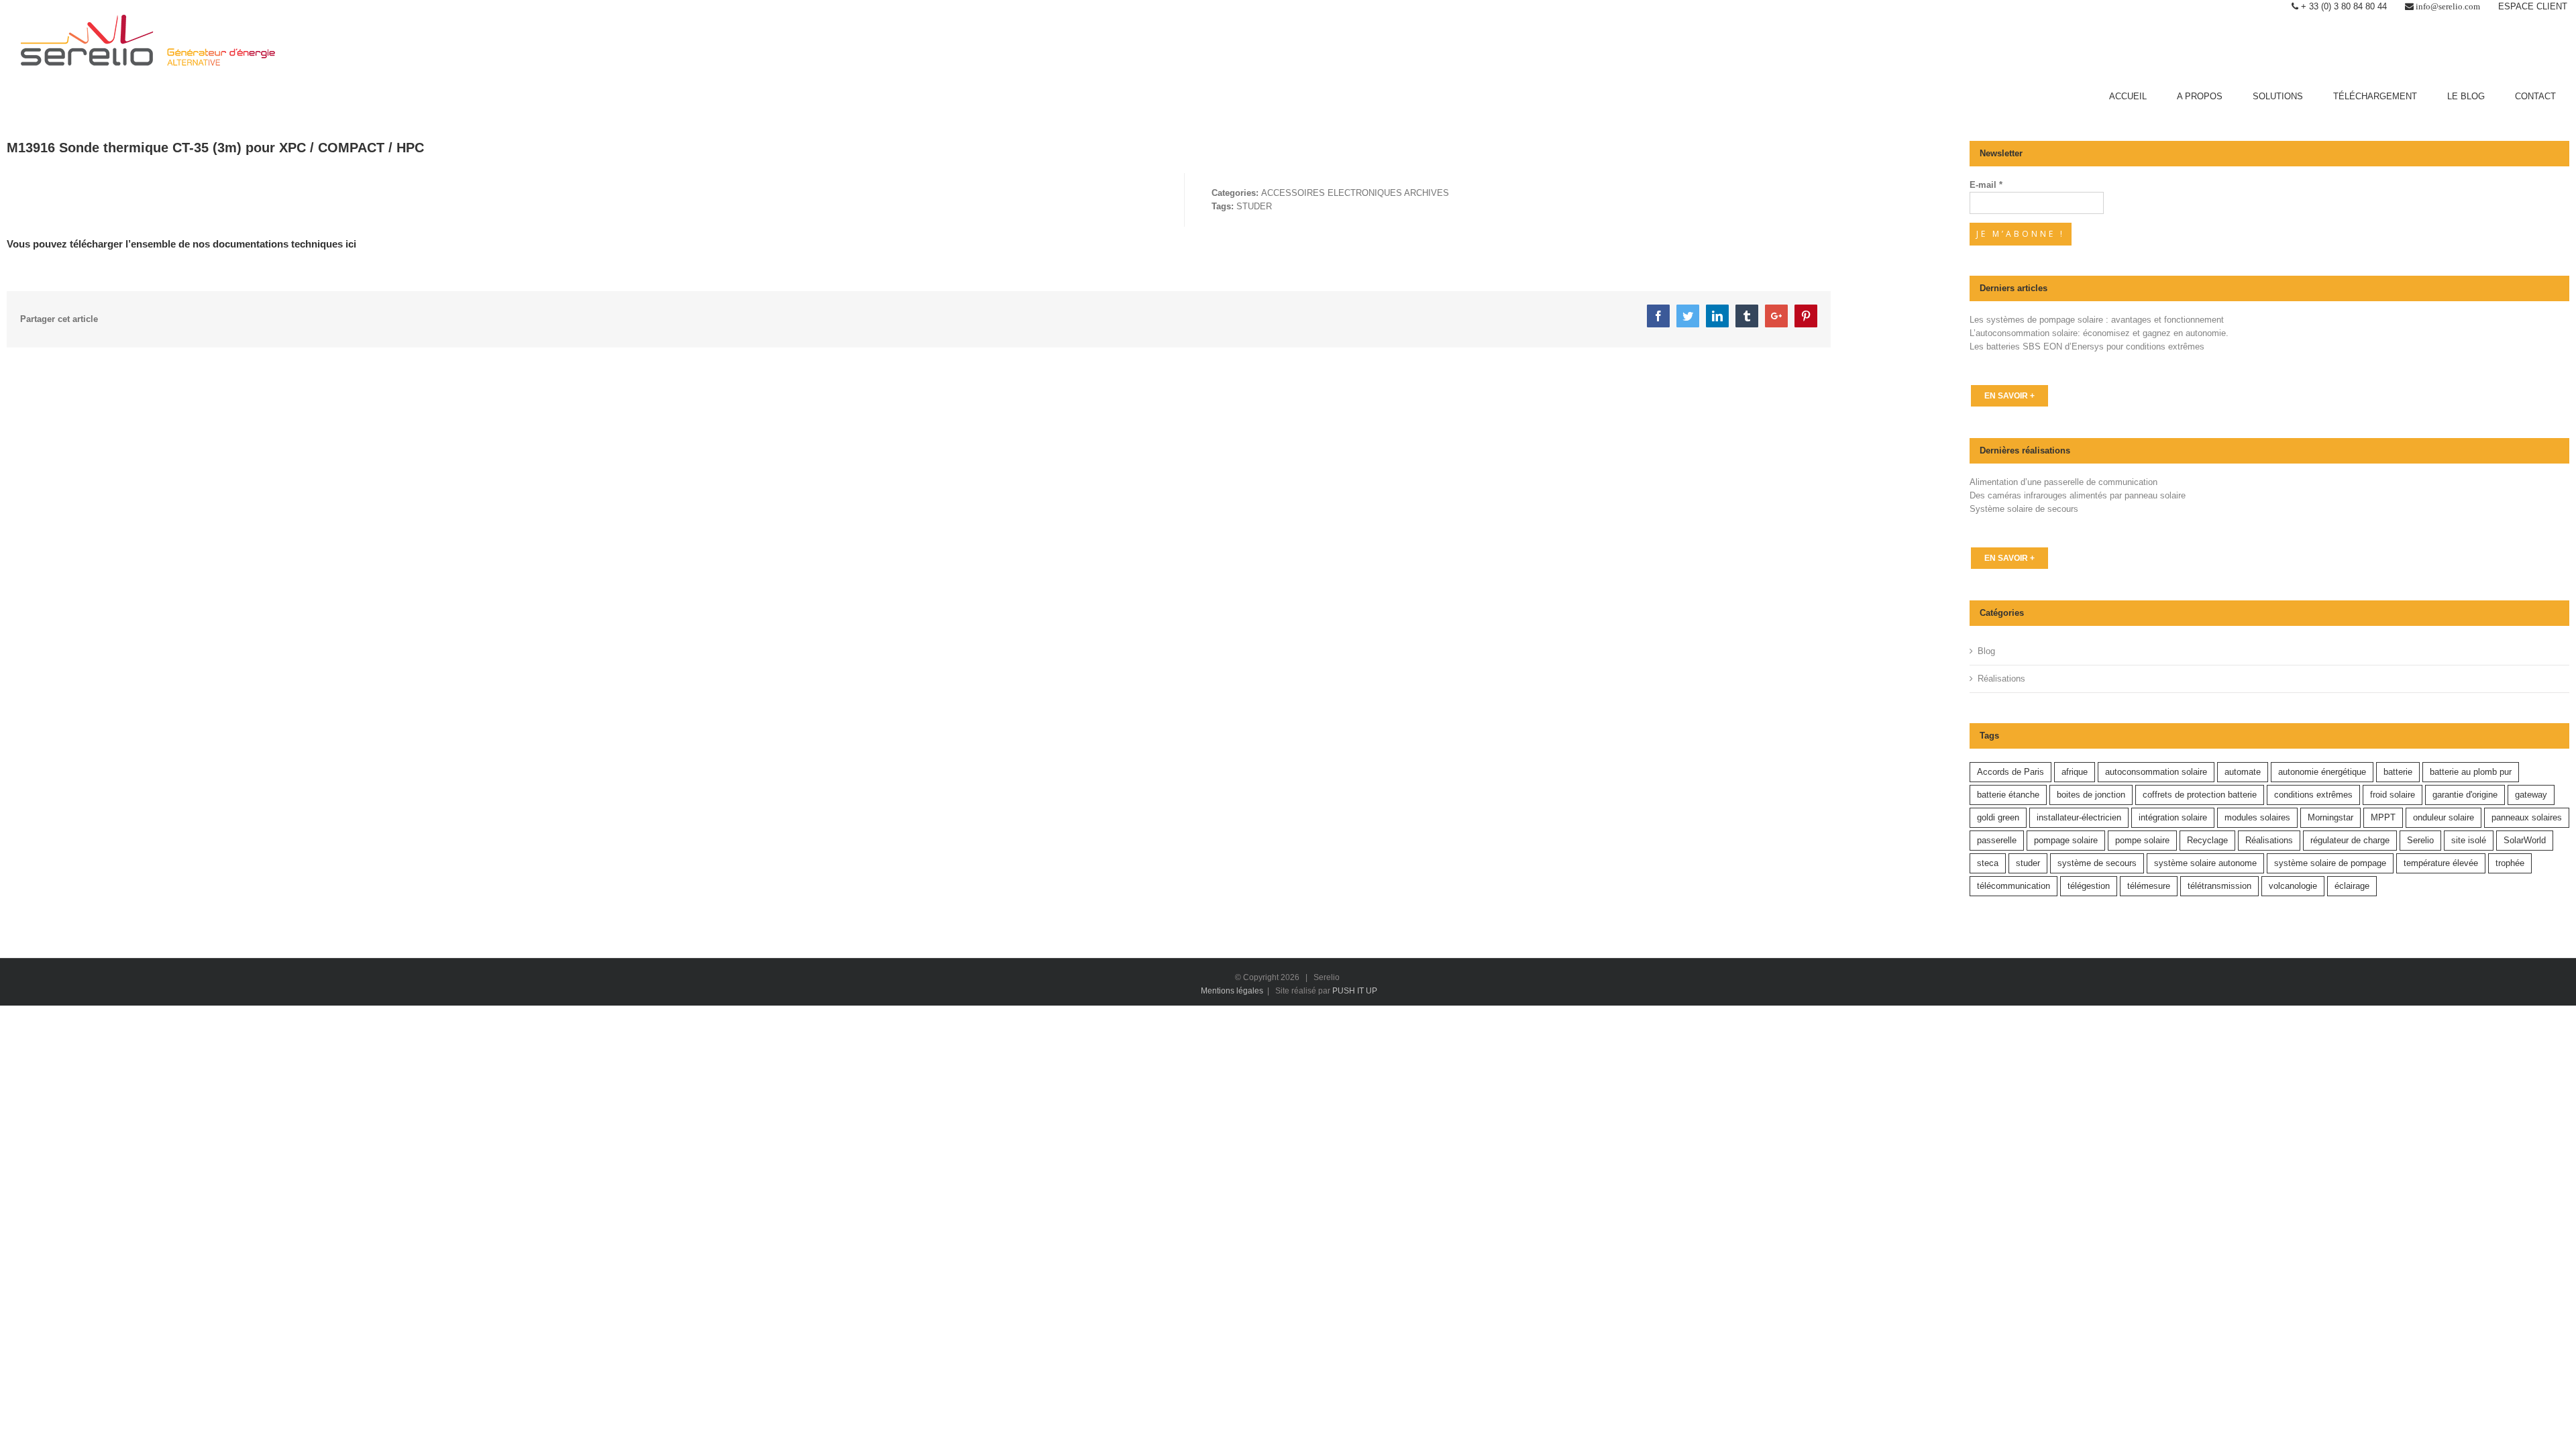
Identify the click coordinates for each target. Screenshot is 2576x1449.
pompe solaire (2142, 840)
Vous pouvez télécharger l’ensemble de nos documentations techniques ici (181, 244)
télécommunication (2014, 886)
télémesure (2149, 886)
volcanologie (2293, 886)
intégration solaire (2173, 817)
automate (2243, 772)
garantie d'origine (2465, 795)
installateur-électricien (2079, 817)
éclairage (2352, 886)
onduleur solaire (2444, 817)
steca (1988, 863)
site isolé (2469, 840)
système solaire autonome (2205, 863)
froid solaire (2393, 795)
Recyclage (2207, 840)
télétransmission (2219, 886)
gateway (2531, 795)
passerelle (1997, 840)
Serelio (2420, 840)
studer (2028, 863)
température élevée (2441, 863)
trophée (2510, 863)
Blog (1986, 651)
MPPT (2383, 817)
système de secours (2097, 863)
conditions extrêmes (2313, 795)
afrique (2075, 772)
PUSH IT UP (1355, 991)
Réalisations (2001, 679)
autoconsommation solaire (2156, 772)
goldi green (1998, 817)
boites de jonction (2091, 795)
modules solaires (2257, 817)
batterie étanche (2008, 795)
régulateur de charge (2350, 840)
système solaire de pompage (2330, 863)
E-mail (1986, 185)
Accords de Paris (2010, 772)
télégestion (2089, 886)
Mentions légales (1232, 991)
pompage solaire (2066, 840)
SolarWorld (2525, 840)
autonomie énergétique (2322, 772)
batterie (2398, 772)
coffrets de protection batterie (2200, 795)
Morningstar (2330, 817)
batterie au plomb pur (2471, 772)
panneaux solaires (2527, 817)
